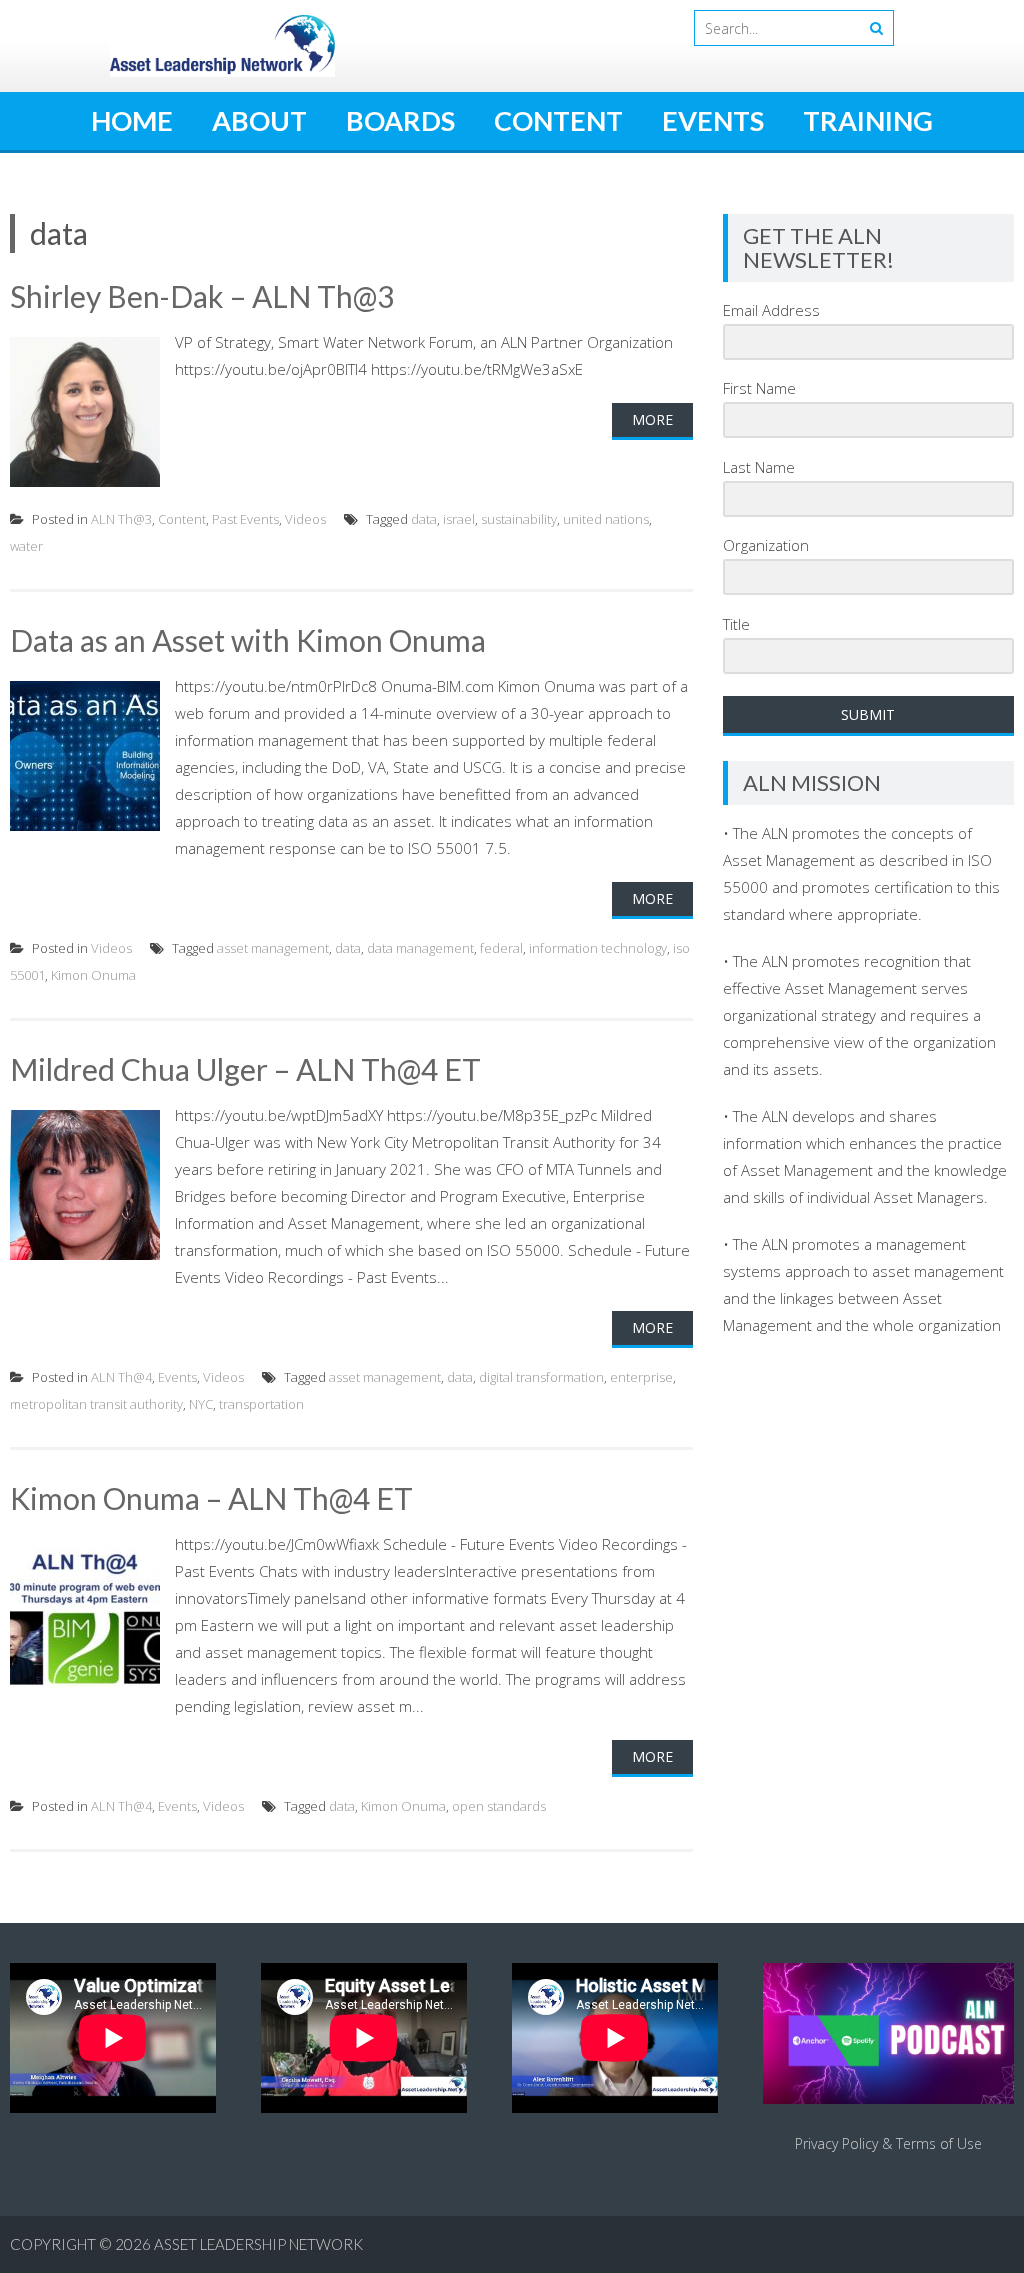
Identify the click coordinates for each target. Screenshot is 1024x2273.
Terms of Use (939, 2143)
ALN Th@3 (121, 519)
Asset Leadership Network (258, 2244)
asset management (273, 948)
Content (558, 120)
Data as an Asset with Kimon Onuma (248, 640)
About (259, 120)
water (26, 546)
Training (868, 120)
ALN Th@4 (121, 1377)
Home (132, 120)
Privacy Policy (836, 2143)
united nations (606, 519)
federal (501, 948)
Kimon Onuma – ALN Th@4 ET (211, 1498)
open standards (499, 1806)
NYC (201, 1404)
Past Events (245, 519)
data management (420, 948)
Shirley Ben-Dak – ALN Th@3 (202, 296)
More (652, 419)
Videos (305, 519)
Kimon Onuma (93, 975)
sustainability (519, 519)
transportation (261, 1404)
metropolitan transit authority (96, 1404)
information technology (598, 948)
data (424, 519)
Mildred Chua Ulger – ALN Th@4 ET (245, 1069)
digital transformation (541, 1377)
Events (713, 120)
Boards (400, 120)
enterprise (641, 1377)
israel (459, 519)
